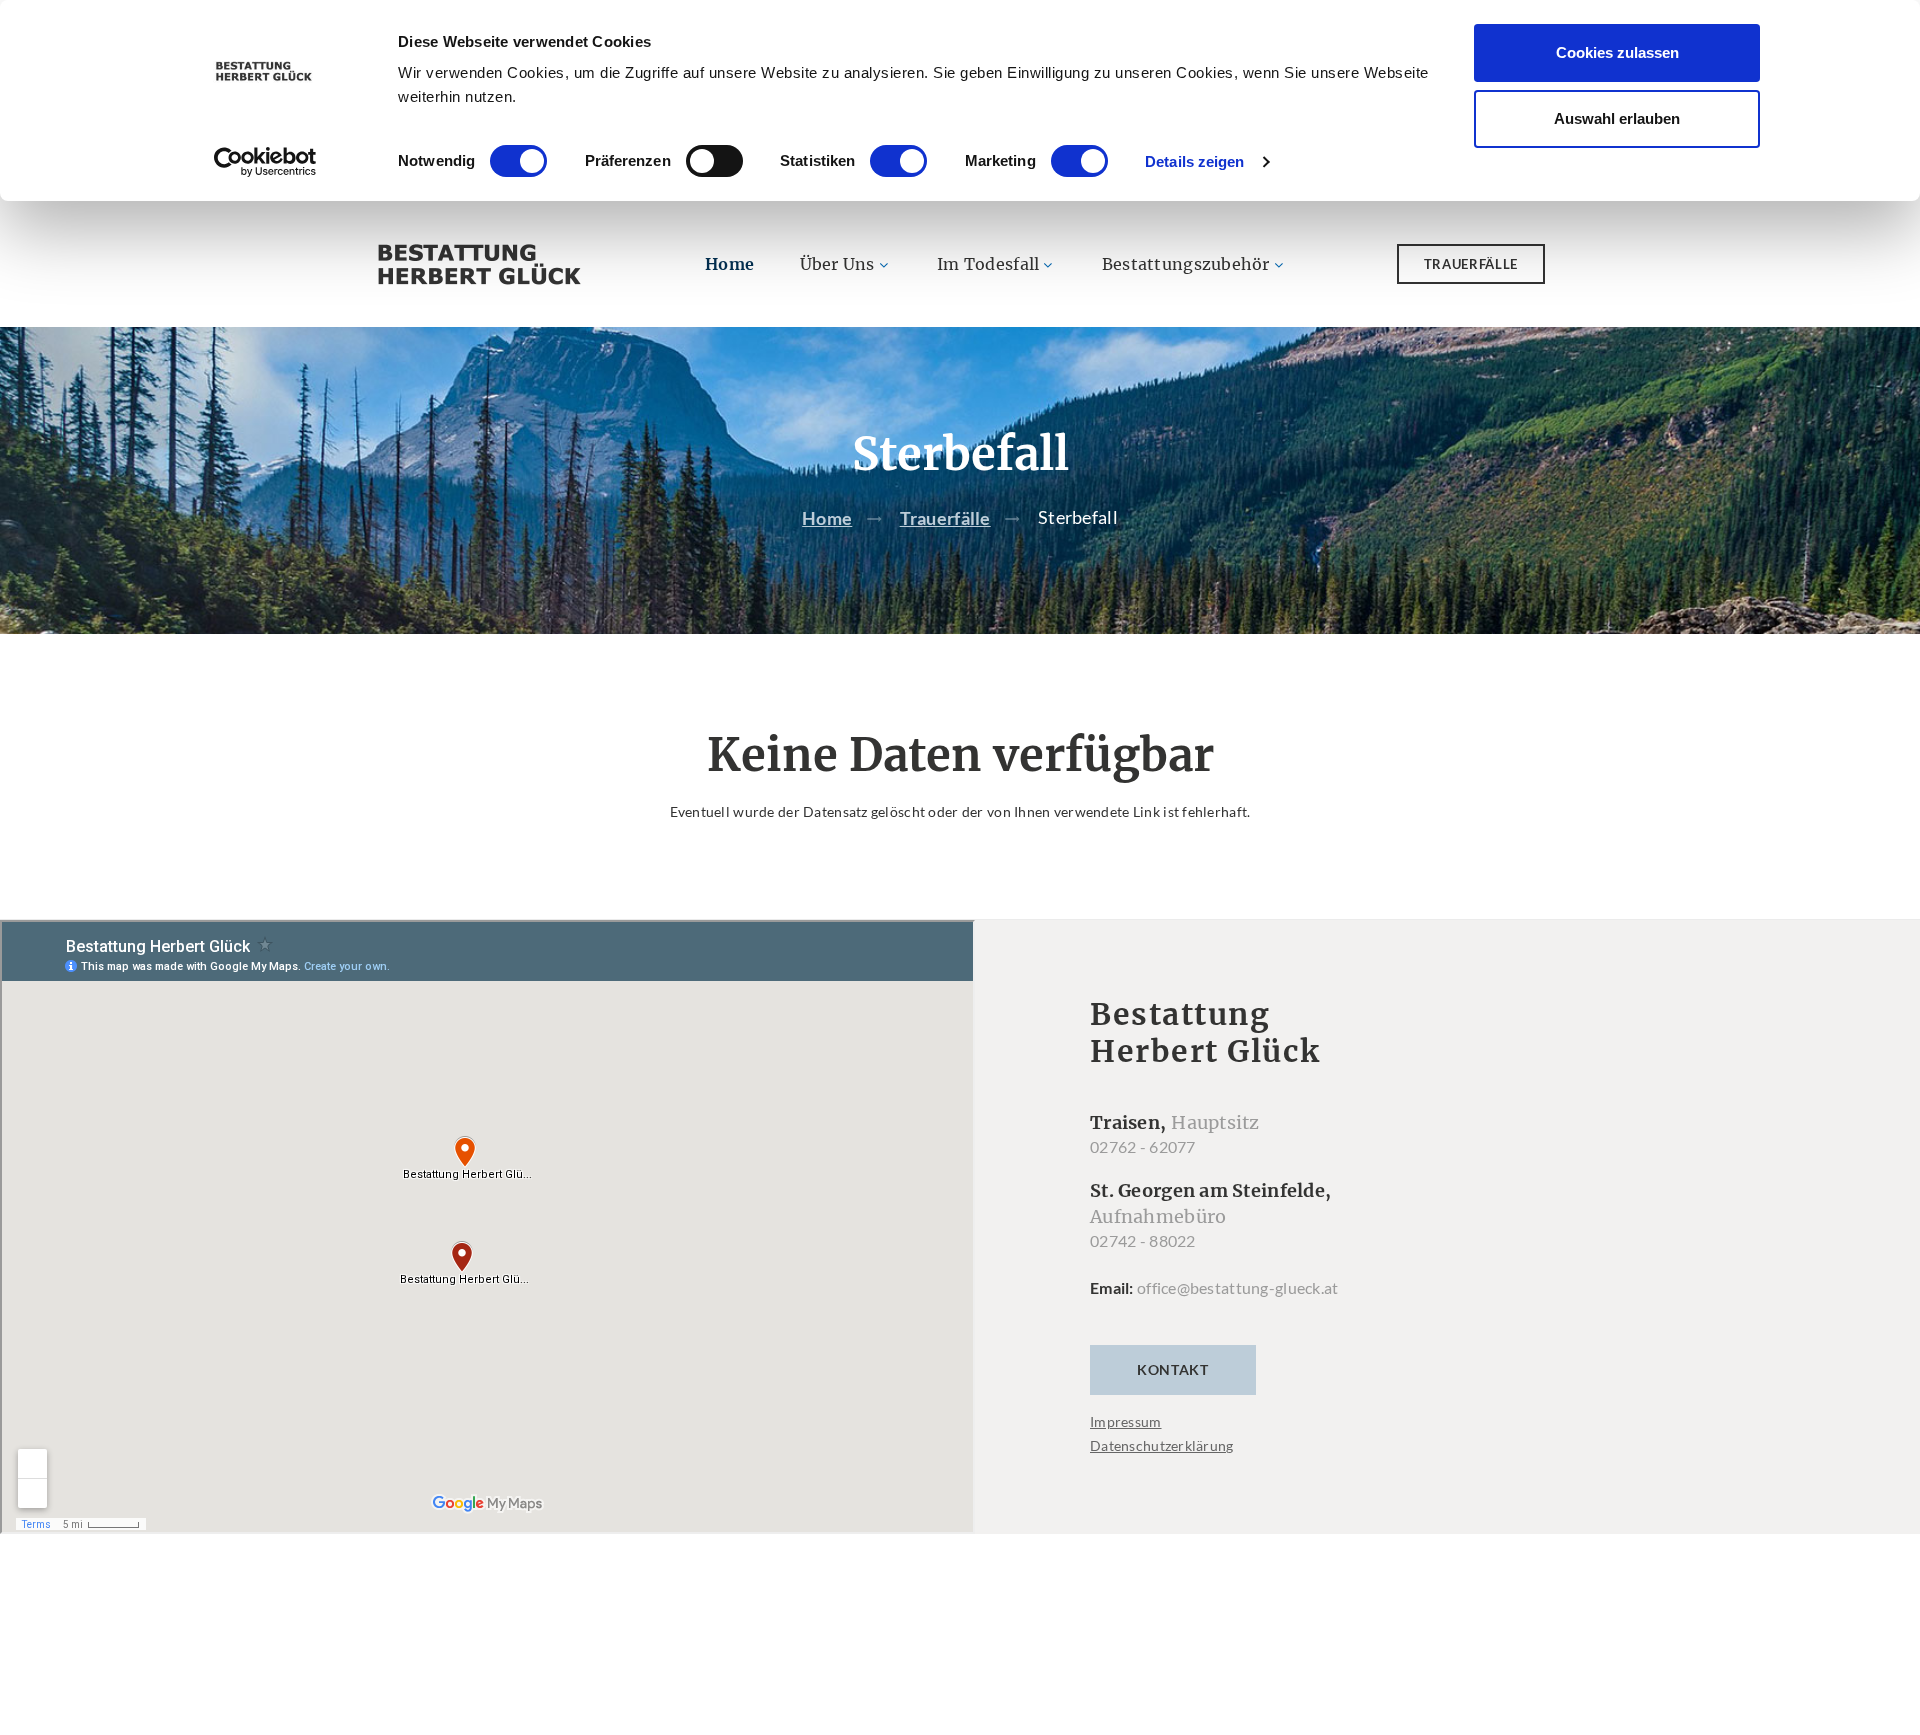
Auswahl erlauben (1617, 118)
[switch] (714, 161)
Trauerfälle (1471, 264)
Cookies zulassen (1617, 52)
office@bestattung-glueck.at (1238, 1287)
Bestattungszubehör (1186, 264)
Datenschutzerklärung (1162, 1445)
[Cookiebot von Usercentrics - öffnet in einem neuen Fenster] (265, 162)
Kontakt (1173, 1369)
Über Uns (837, 264)
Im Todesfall (988, 264)
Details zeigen (1194, 161)
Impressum (1126, 1421)
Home (729, 264)
